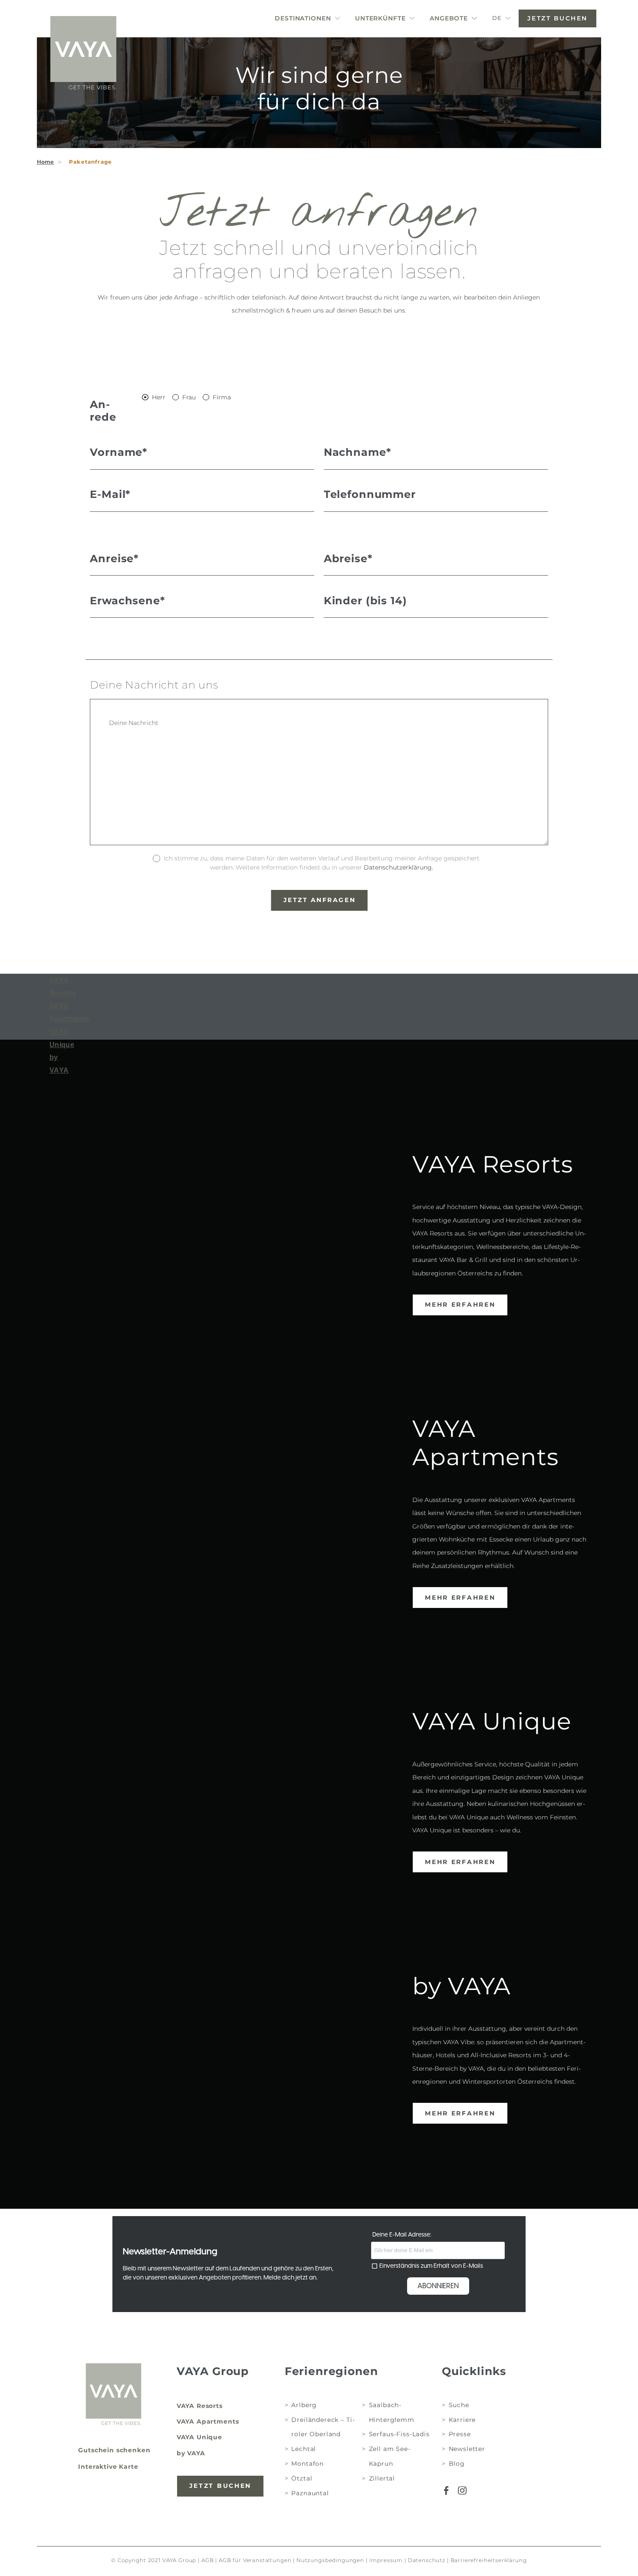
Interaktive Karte (108, 2467)
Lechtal (304, 2449)
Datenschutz (427, 2560)
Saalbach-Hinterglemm (392, 2412)
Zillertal (382, 2478)
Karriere (462, 2419)
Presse (460, 2434)
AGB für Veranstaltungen (255, 2560)
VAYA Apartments (208, 2421)
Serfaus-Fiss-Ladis (399, 2434)
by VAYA (191, 2453)
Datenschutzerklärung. (398, 867)
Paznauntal (310, 2493)
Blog (457, 2464)
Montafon (307, 2464)
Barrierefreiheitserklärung (489, 2560)
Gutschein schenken (114, 2450)
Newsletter (467, 2449)
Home (46, 162)
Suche (459, 2405)
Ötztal (302, 2478)
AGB (208, 2560)
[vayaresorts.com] (83, 53)
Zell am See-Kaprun (390, 2456)
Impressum (386, 2560)
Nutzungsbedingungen (330, 2560)
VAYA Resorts (200, 2406)
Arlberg (304, 2405)
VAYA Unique (199, 2437)
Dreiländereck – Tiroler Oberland (323, 2427)
